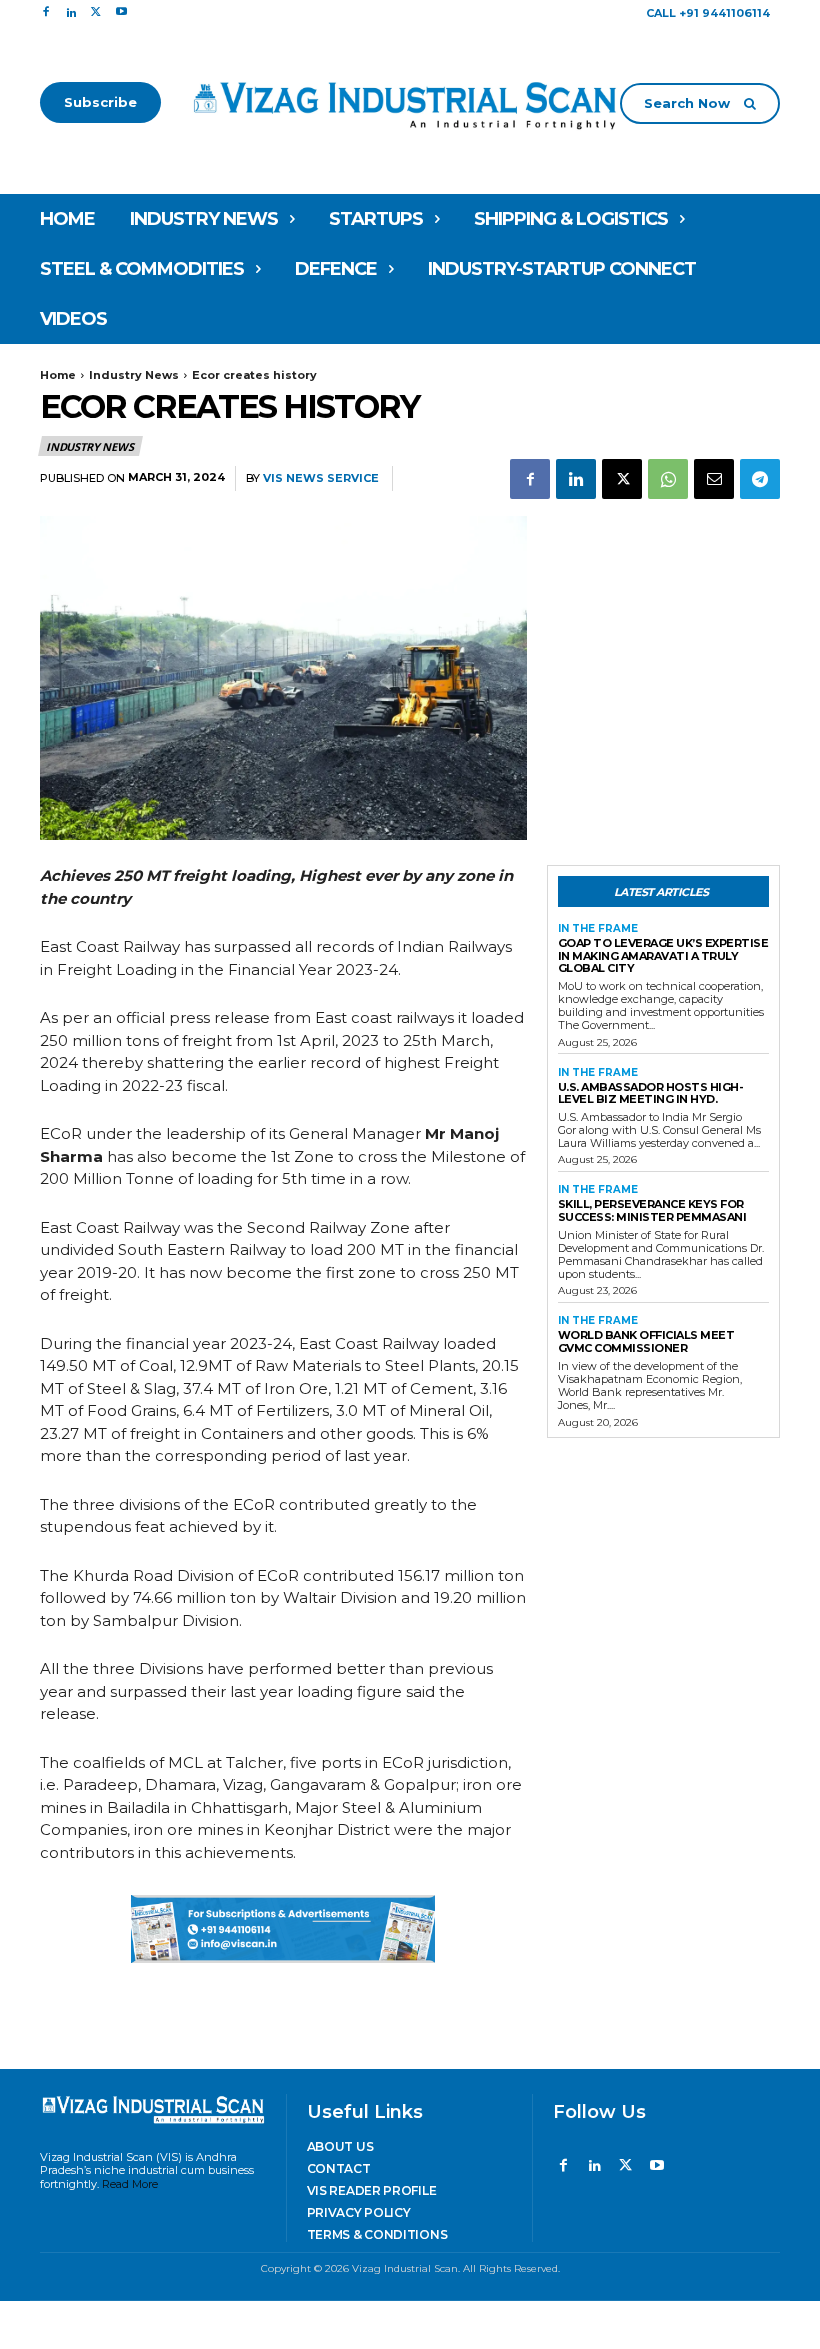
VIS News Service (321, 478)
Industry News (134, 375)
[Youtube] (121, 12)
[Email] (714, 479)
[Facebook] (45, 12)
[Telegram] (760, 479)
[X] (96, 12)
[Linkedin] (70, 12)
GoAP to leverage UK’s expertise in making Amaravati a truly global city (663, 955)
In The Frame (598, 929)
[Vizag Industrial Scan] (410, 102)
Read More (130, 2184)
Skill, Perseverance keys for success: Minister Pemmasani (652, 1210)
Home (58, 375)
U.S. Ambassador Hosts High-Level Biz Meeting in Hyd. (651, 1093)
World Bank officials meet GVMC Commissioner (646, 1341)
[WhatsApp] (668, 479)
